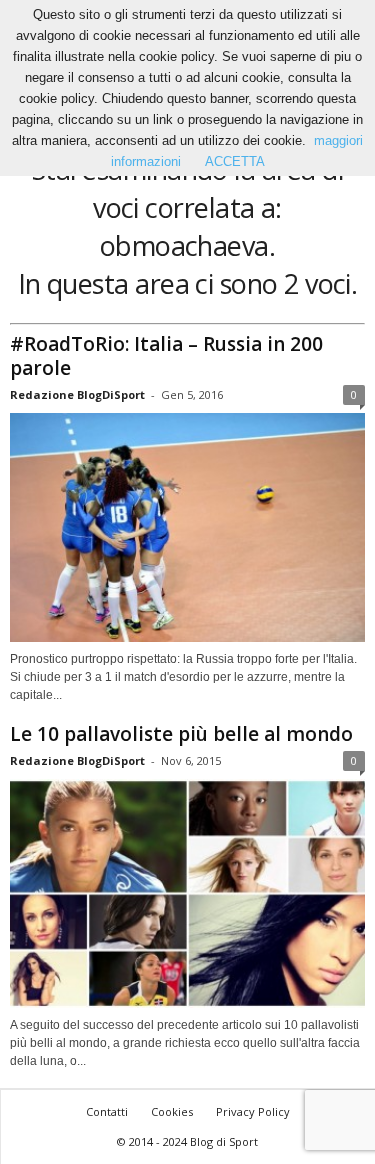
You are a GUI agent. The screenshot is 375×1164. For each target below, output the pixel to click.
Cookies (172, 1111)
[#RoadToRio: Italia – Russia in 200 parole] (187, 527)
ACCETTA (235, 161)
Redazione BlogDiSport (77, 394)
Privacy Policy (253, 1111)
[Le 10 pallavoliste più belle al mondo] (187, 893)
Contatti (107, 1111)
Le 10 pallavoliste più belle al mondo (181, 734)
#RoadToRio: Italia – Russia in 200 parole (166, 356)
